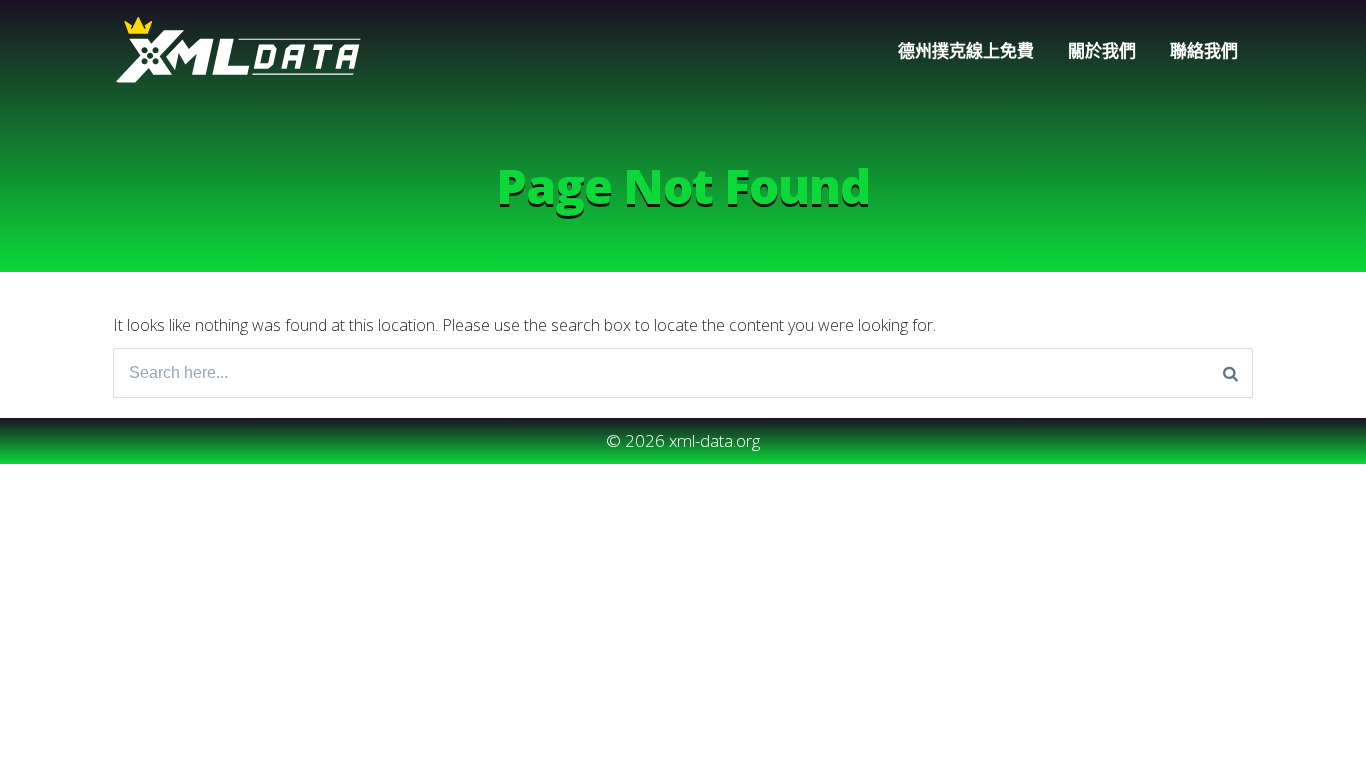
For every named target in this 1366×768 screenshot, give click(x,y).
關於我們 (1102, 50)
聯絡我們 (1204, 50)
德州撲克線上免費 (966, 50)
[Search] (1230, 373)
